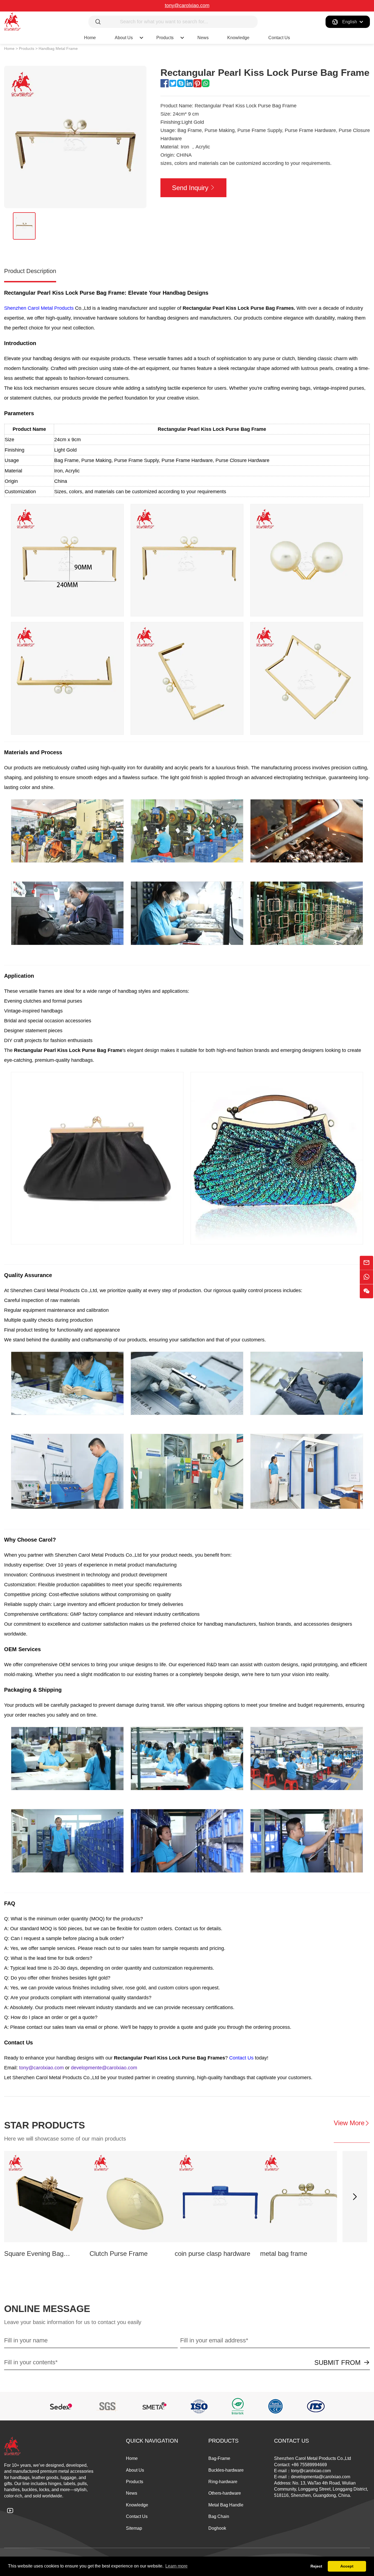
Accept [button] (347, 2566)
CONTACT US (291, 2441)
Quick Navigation (152, 2441)
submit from (337, 2363)
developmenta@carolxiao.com (321, 2477)
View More (349, 2123)
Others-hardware (225, 2493)
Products (165, 38)
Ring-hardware (223, 2482)
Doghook (217, 2528)
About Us (135, 2470)
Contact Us (279, 38)
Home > (11, 48)
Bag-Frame (219, 2458)
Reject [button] (316, 2566)
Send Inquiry (190, 188)
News (203, 38)
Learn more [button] (176, 2566)
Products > (28, 48)
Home (90, 38)
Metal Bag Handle (226, 2505)
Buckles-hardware (226, 2470)
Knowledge (238, 38)
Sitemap (134, 2528)
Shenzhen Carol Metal (29, 308)
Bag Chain (219, 2516)
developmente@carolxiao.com (104, 2068)
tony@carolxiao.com (187, 5)
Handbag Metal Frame (58, 48)
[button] (355, 2197)
